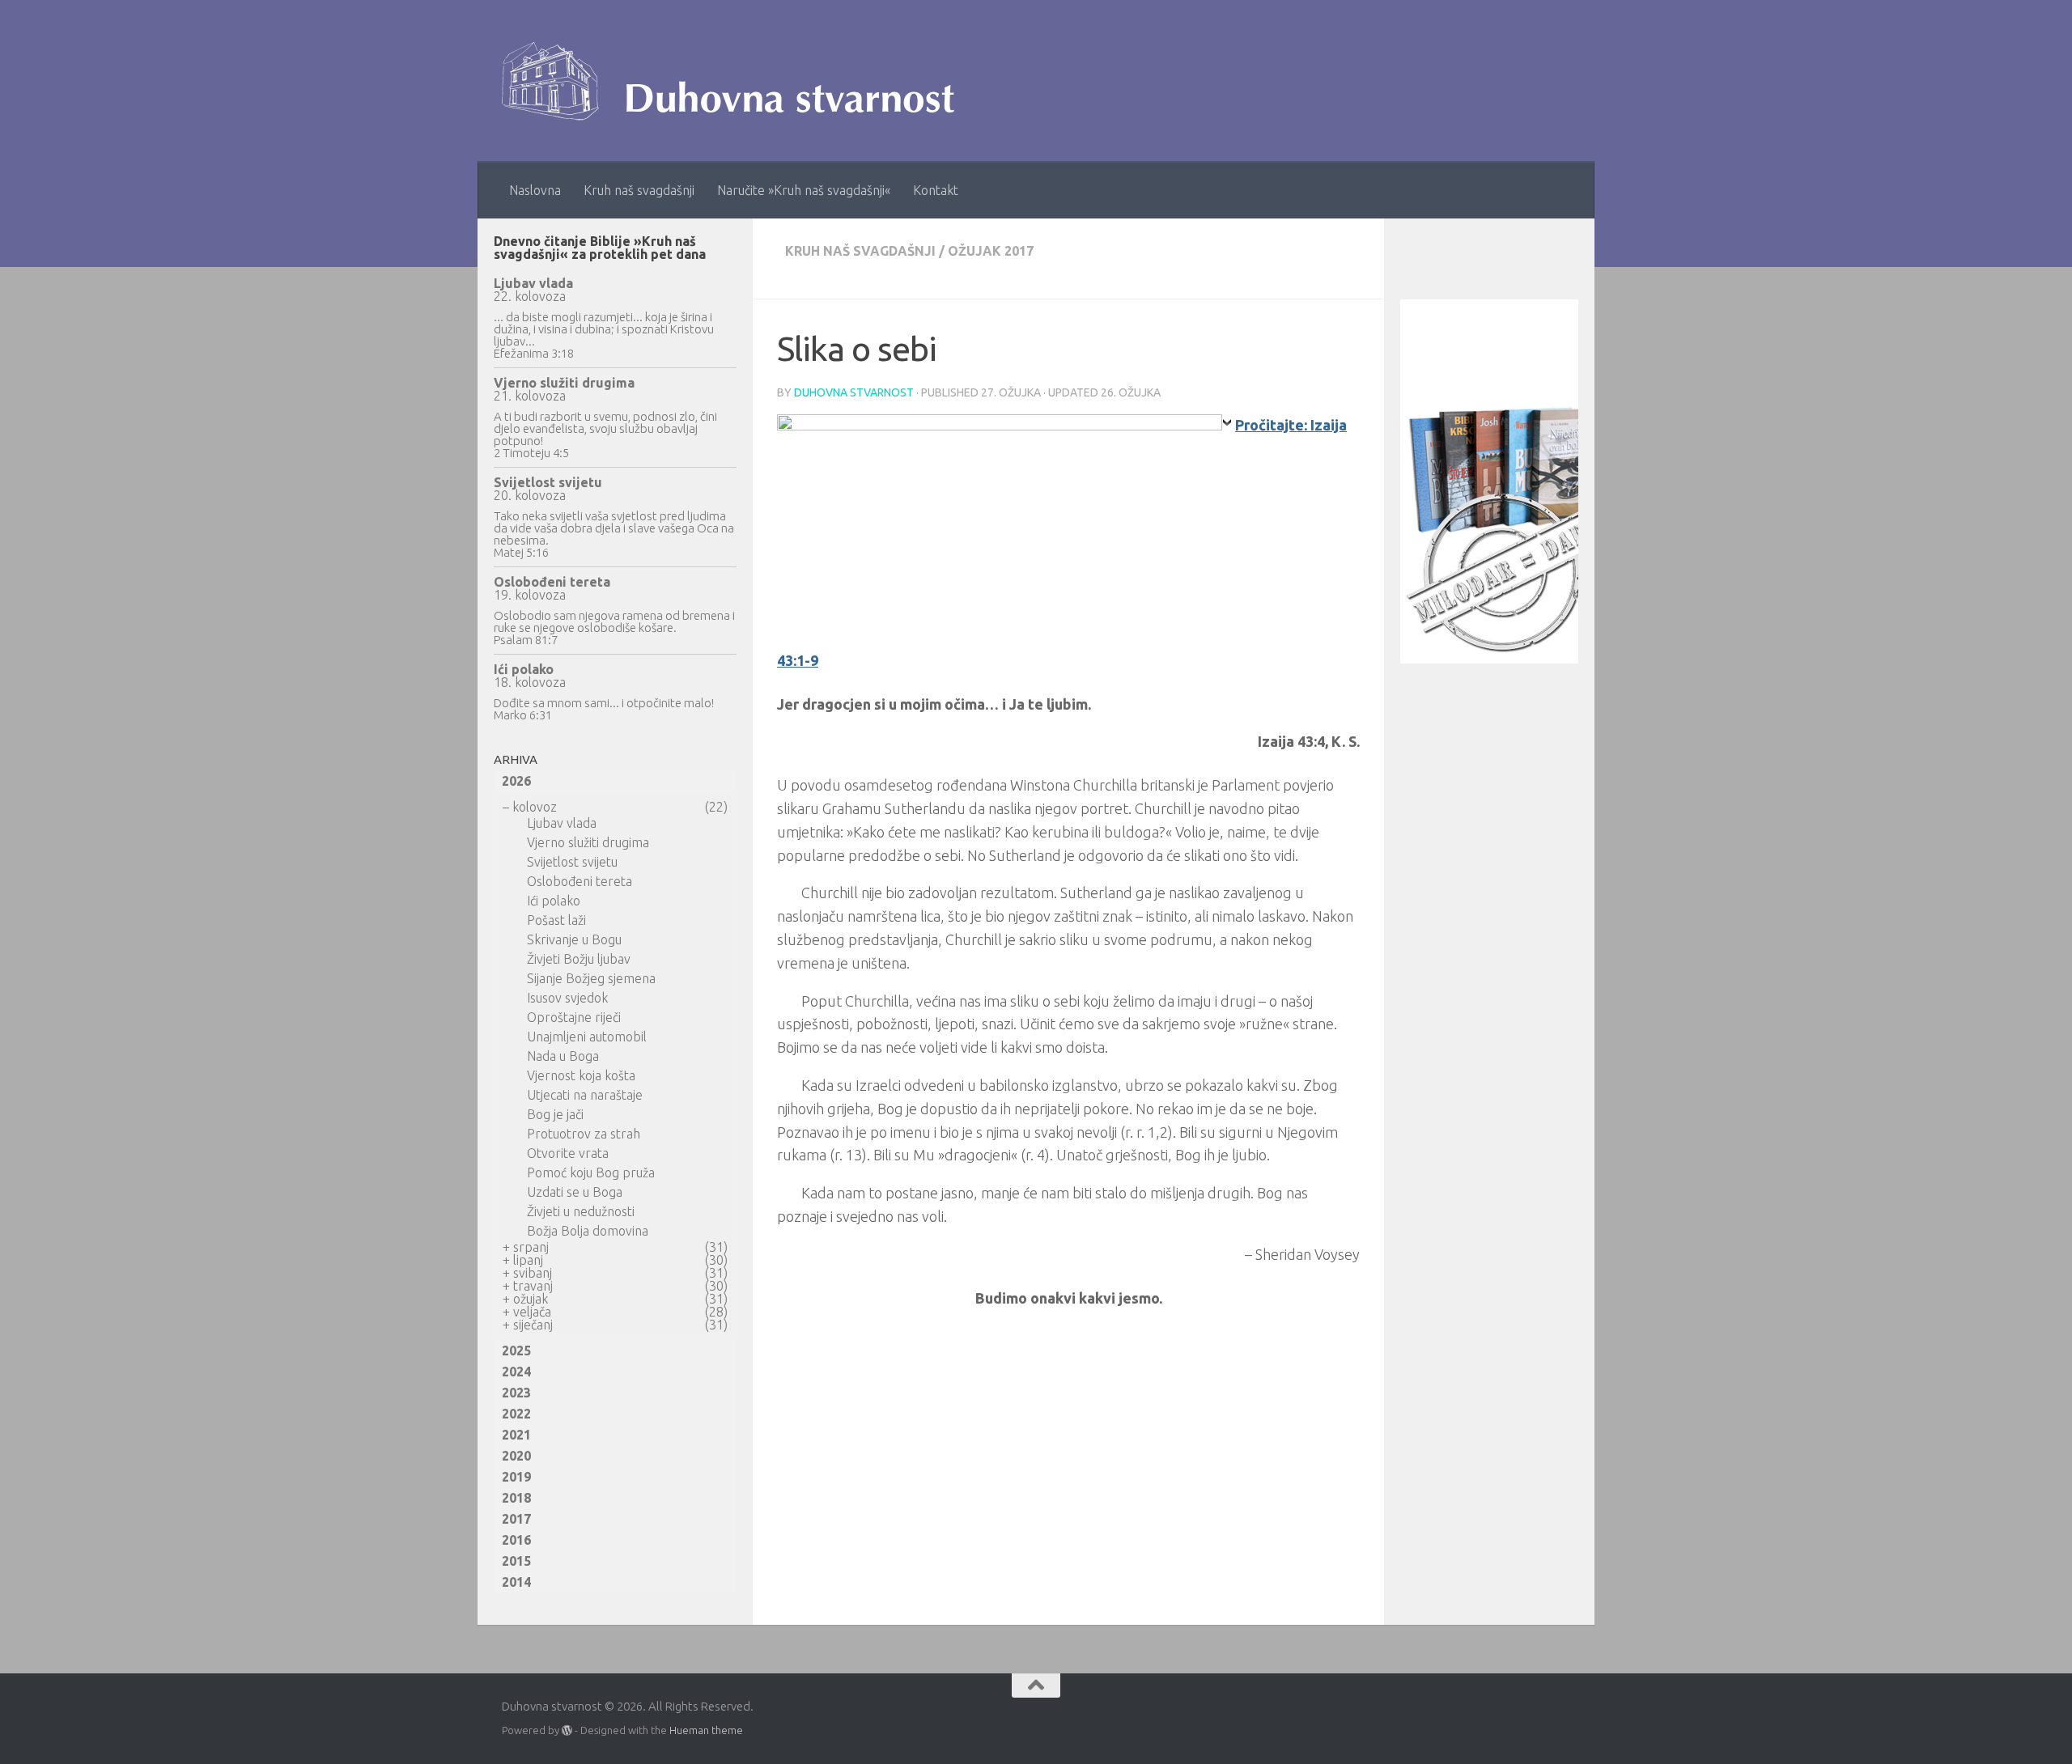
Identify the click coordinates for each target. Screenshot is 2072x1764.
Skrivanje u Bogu (574, 939)
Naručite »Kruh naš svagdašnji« (804, 190)
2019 (516, 1477)
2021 (516, 1435)
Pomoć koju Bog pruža (591, 1172)
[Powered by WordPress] (567, 1730)
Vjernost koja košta (581, 1075)
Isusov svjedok (567, 998)
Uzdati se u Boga (575, 1192)
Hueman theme (706, 1730)
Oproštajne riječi (574, 1017)
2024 (516, 1372)
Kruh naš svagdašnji (639, 190)
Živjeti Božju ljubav (579, 959)
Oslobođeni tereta (552, 582)
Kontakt (936, 190)
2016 (516, 1540)
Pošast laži (556, 920)
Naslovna (535, 190)
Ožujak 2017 (991, 251)
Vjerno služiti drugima (564, 383)
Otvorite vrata (568, 1153)
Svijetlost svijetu (548, 482)
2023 (516, 1393)
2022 (516, 1414)
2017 (516, 1519)
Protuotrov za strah (584, 1134)
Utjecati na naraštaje (585, 1095)
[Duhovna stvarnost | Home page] (736, 81)
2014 (516, 1582)
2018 (516, 1498)
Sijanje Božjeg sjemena (591, 978)
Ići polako (524, 669)
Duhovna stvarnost (854, 392)
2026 (516, 781)
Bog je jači (555, 1114)
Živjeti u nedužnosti (581, 1211)
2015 (516, 1561)
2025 (516, 1351)
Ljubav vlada (533, 283)
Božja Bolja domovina (588, 1231)
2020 (516, 1456)
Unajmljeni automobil (587, 1037)
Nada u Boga (563, 1056)
